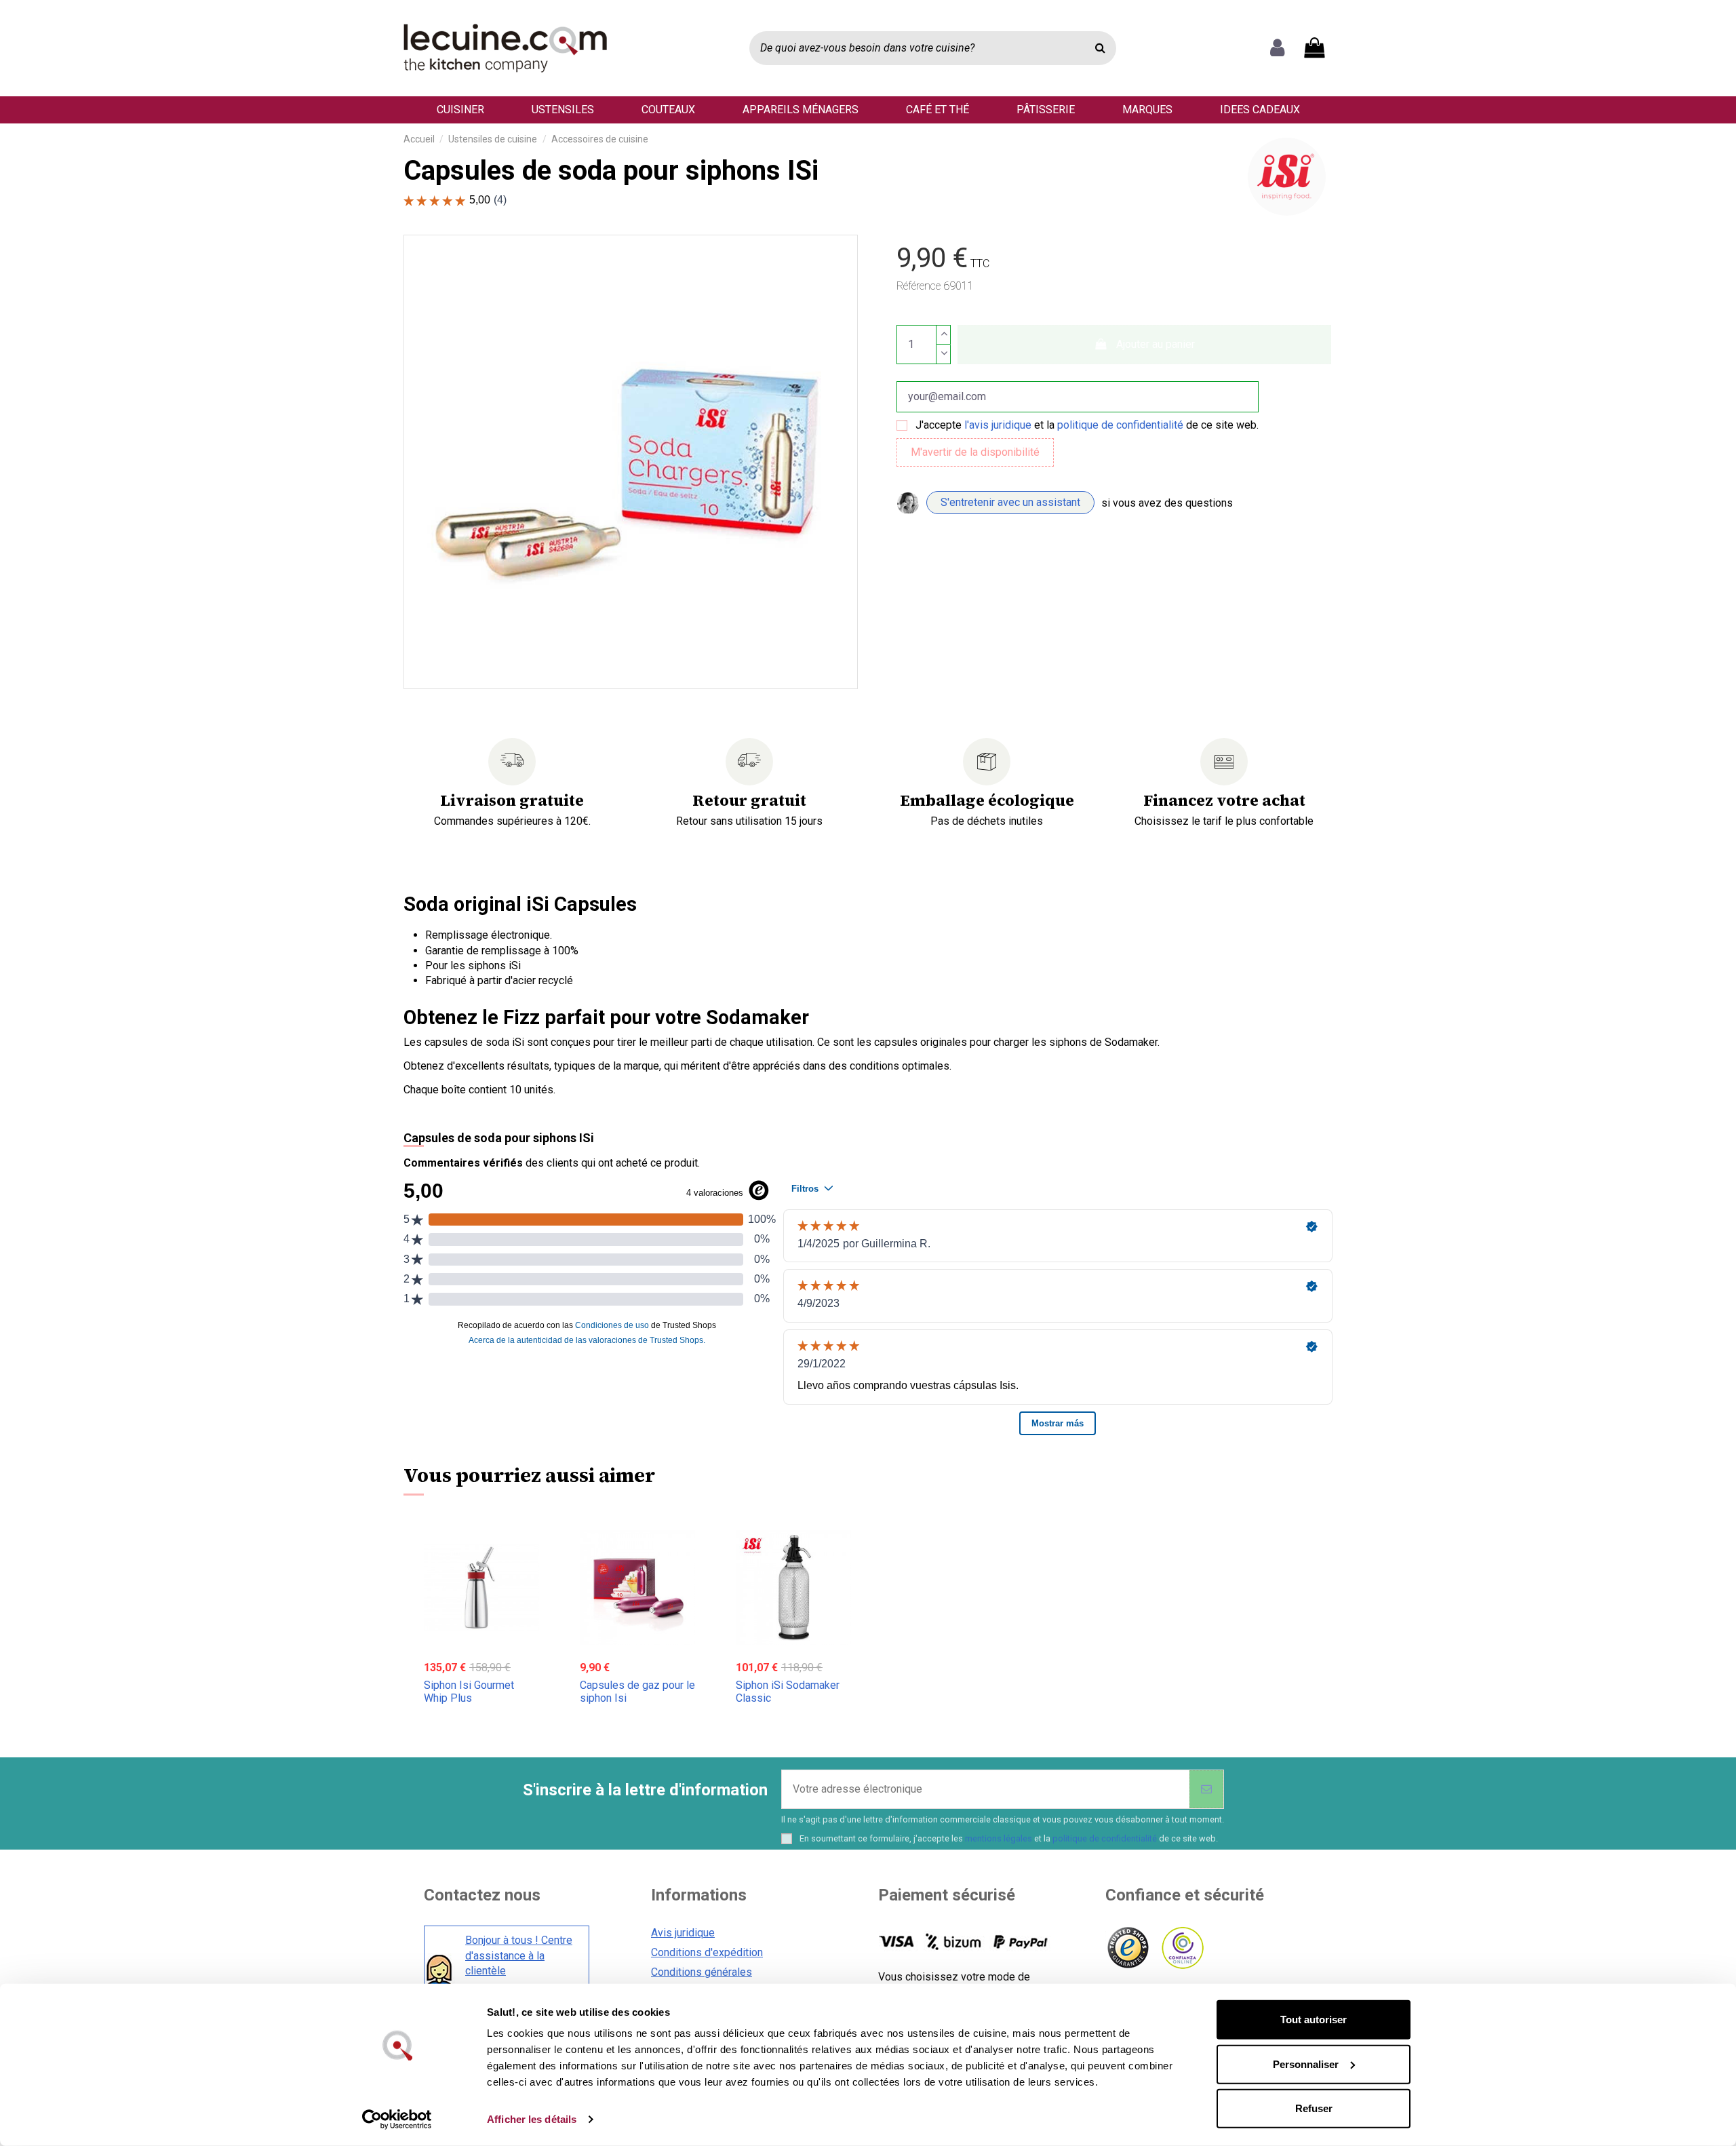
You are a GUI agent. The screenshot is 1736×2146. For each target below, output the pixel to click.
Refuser (1314, 2108)
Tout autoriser (1314, 2020)
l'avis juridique (998, 425)
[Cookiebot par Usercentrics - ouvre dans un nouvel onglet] (397, 2120)
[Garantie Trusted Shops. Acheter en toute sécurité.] (1127, 1948)
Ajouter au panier (1156, 344)
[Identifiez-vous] (1277, 48)
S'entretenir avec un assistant (1010, 502)
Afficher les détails (532, 2119)
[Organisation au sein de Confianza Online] (1182, 1948)
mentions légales (999, 1838)
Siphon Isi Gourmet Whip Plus (469, 1692)
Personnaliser (1306, 2064)
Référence (919, 286)
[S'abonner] (1206, 1789)
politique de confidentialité (1120, 425)
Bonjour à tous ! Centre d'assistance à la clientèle (519, 1955)
